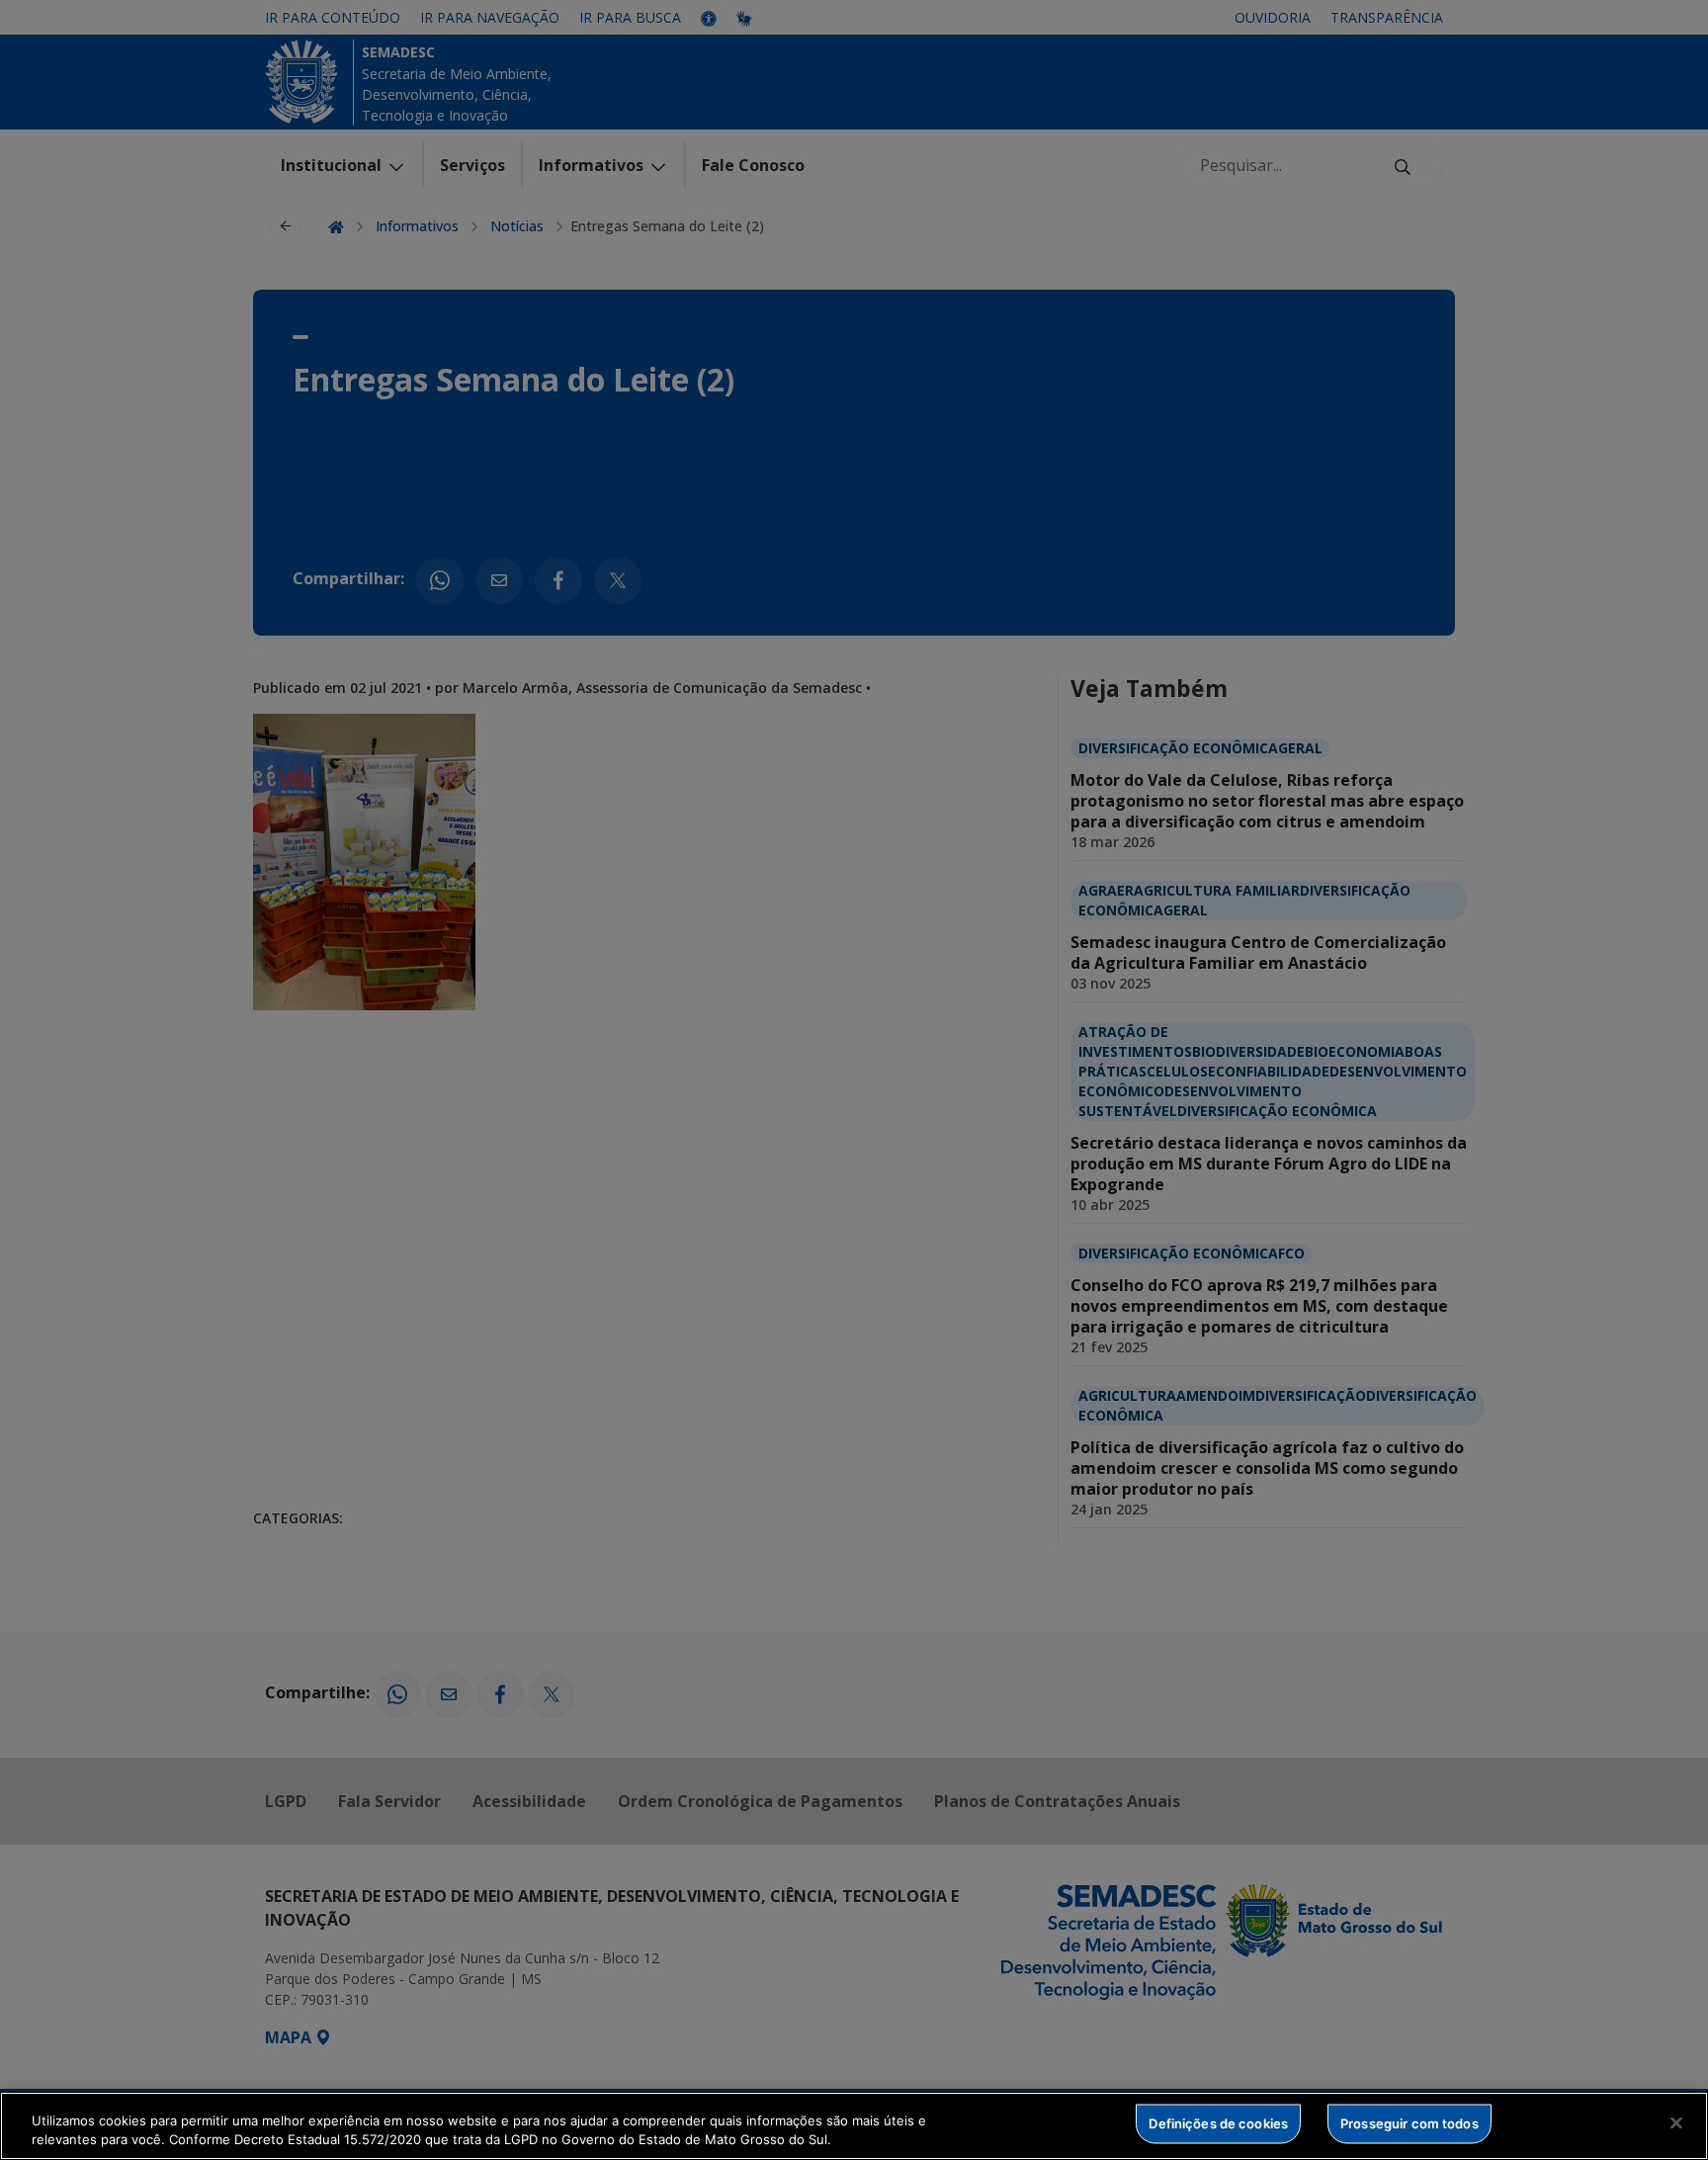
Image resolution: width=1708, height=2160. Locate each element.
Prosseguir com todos (1409, 2123)
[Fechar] (1676, 2123)
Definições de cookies (1218, 2123)
